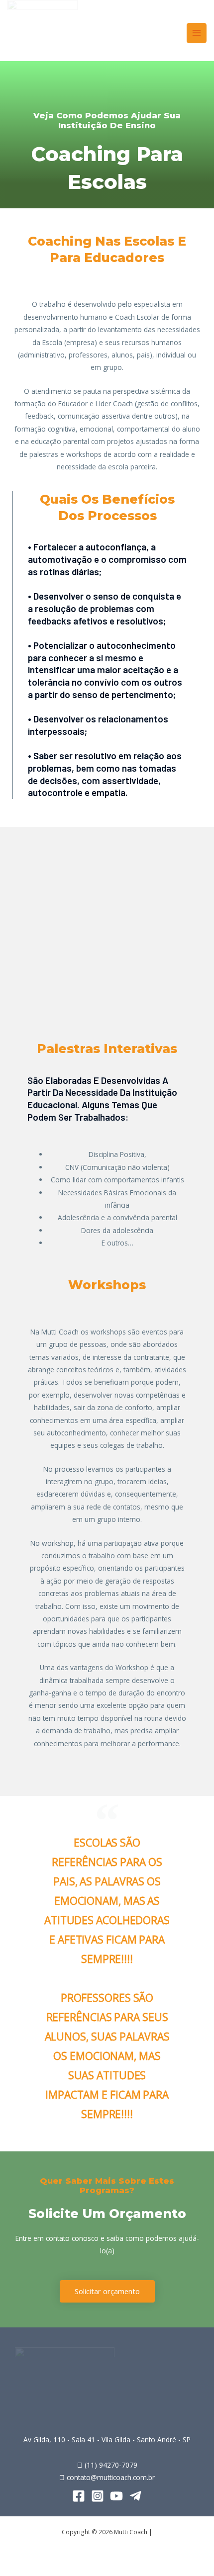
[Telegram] (135, 2496)
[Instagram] (98, 2496)
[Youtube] (116, 2496)
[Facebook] (79, 2496)
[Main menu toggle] (197, 33)
